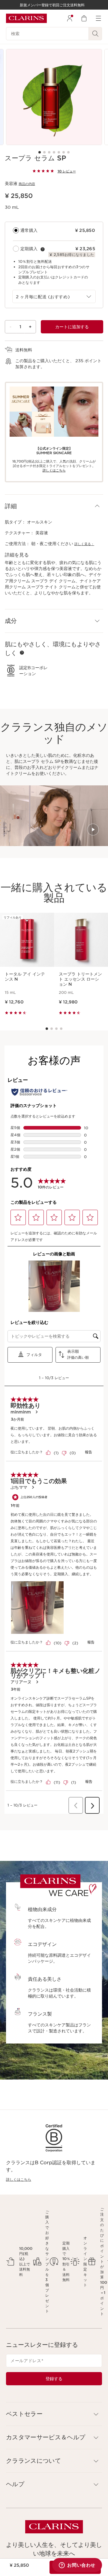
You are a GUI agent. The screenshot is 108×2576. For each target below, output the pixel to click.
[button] (54, 506)
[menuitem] (70, 18)
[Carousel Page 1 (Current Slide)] (40, 152)
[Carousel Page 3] (49, 152)
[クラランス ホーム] (26, 18)
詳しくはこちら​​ (54, 470)
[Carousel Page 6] (64, 152)
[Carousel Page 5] (59, 152)
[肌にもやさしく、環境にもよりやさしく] (22, 653)
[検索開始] (95, 34)
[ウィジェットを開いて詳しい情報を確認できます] (77, 2565)
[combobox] (54, 296)
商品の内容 (27, 184)
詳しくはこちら (19, 2179)
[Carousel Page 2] (44, 152)
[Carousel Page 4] (54, 152)
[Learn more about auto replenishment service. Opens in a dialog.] (43, 249)
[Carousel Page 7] (68, 152)
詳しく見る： (84, 544)
